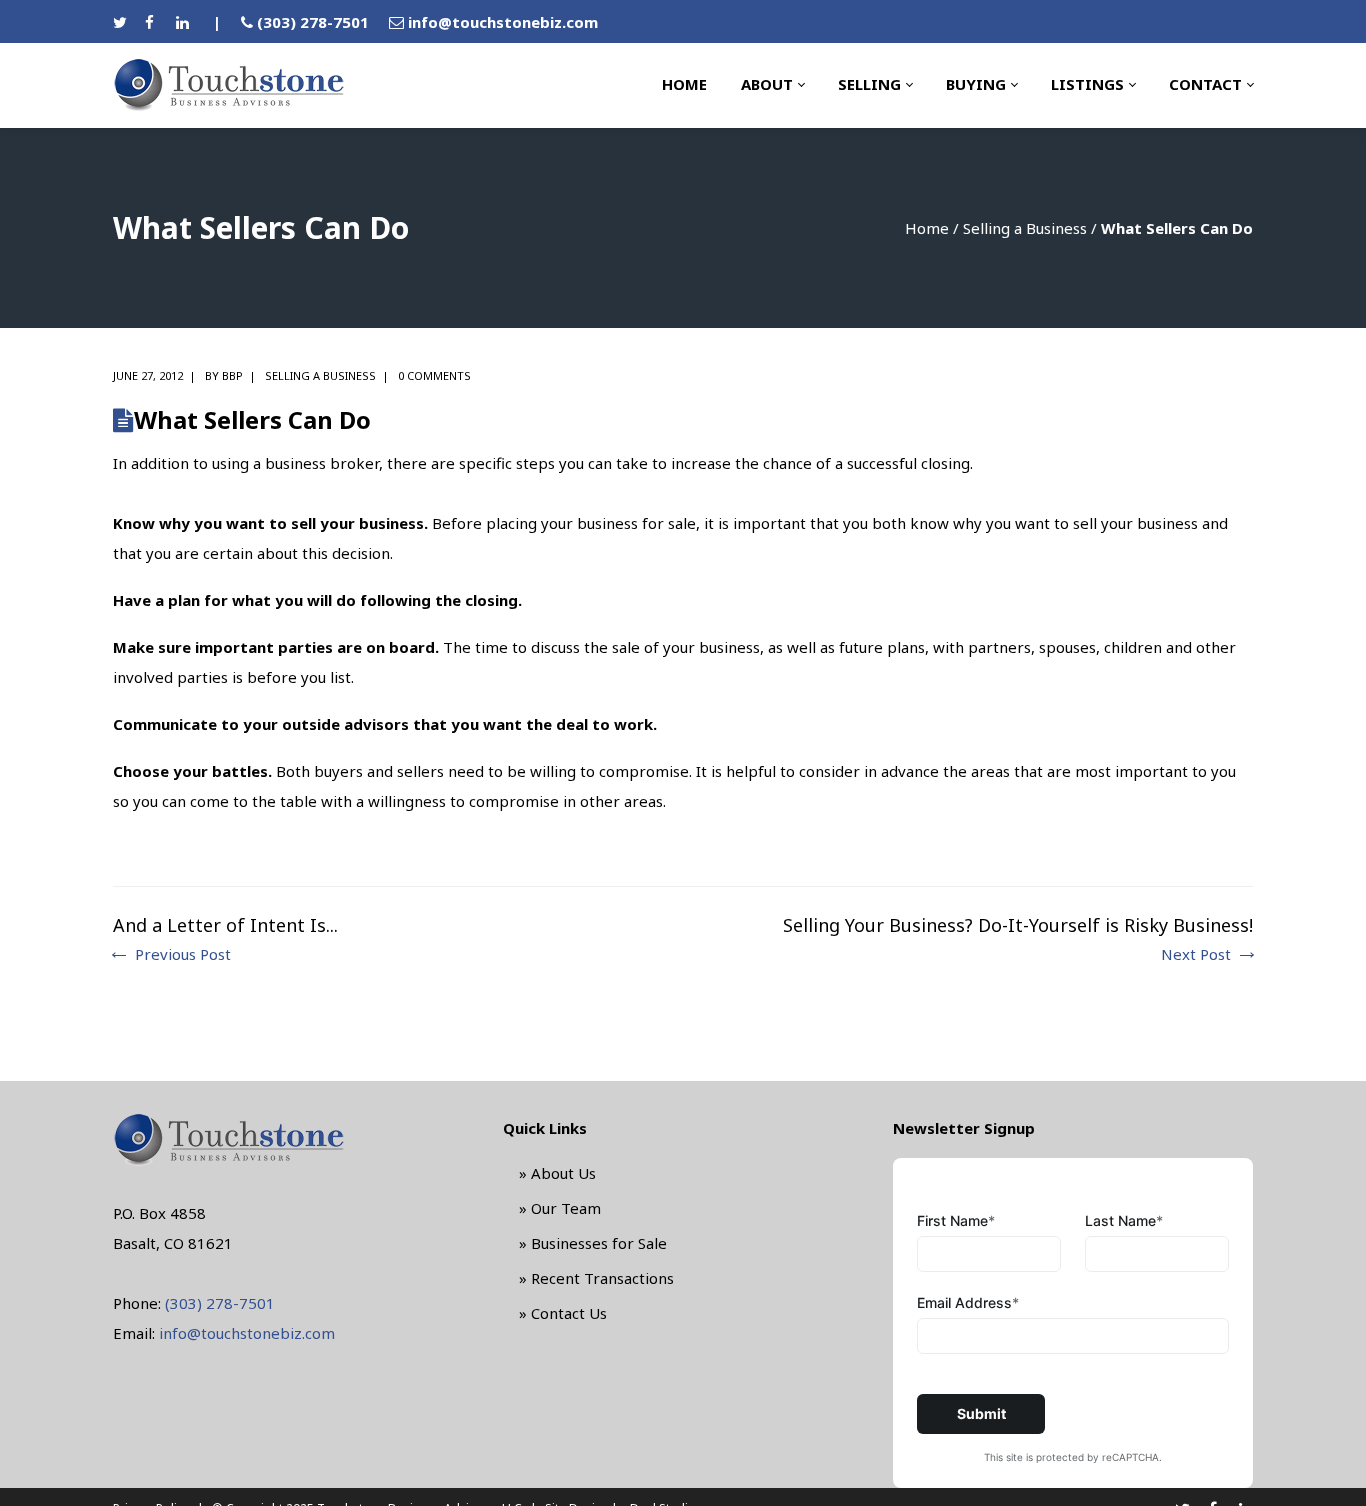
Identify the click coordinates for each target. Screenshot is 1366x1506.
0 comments (434, 375)
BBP (232, 375)
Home (927, 228)
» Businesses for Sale (593, 1243)
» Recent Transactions (596, 1278)
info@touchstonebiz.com (503, 22)
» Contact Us (563, 1313)
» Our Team (560, 1208)
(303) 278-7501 (313, 22)
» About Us (557, 1173)
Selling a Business (1025, 228)
